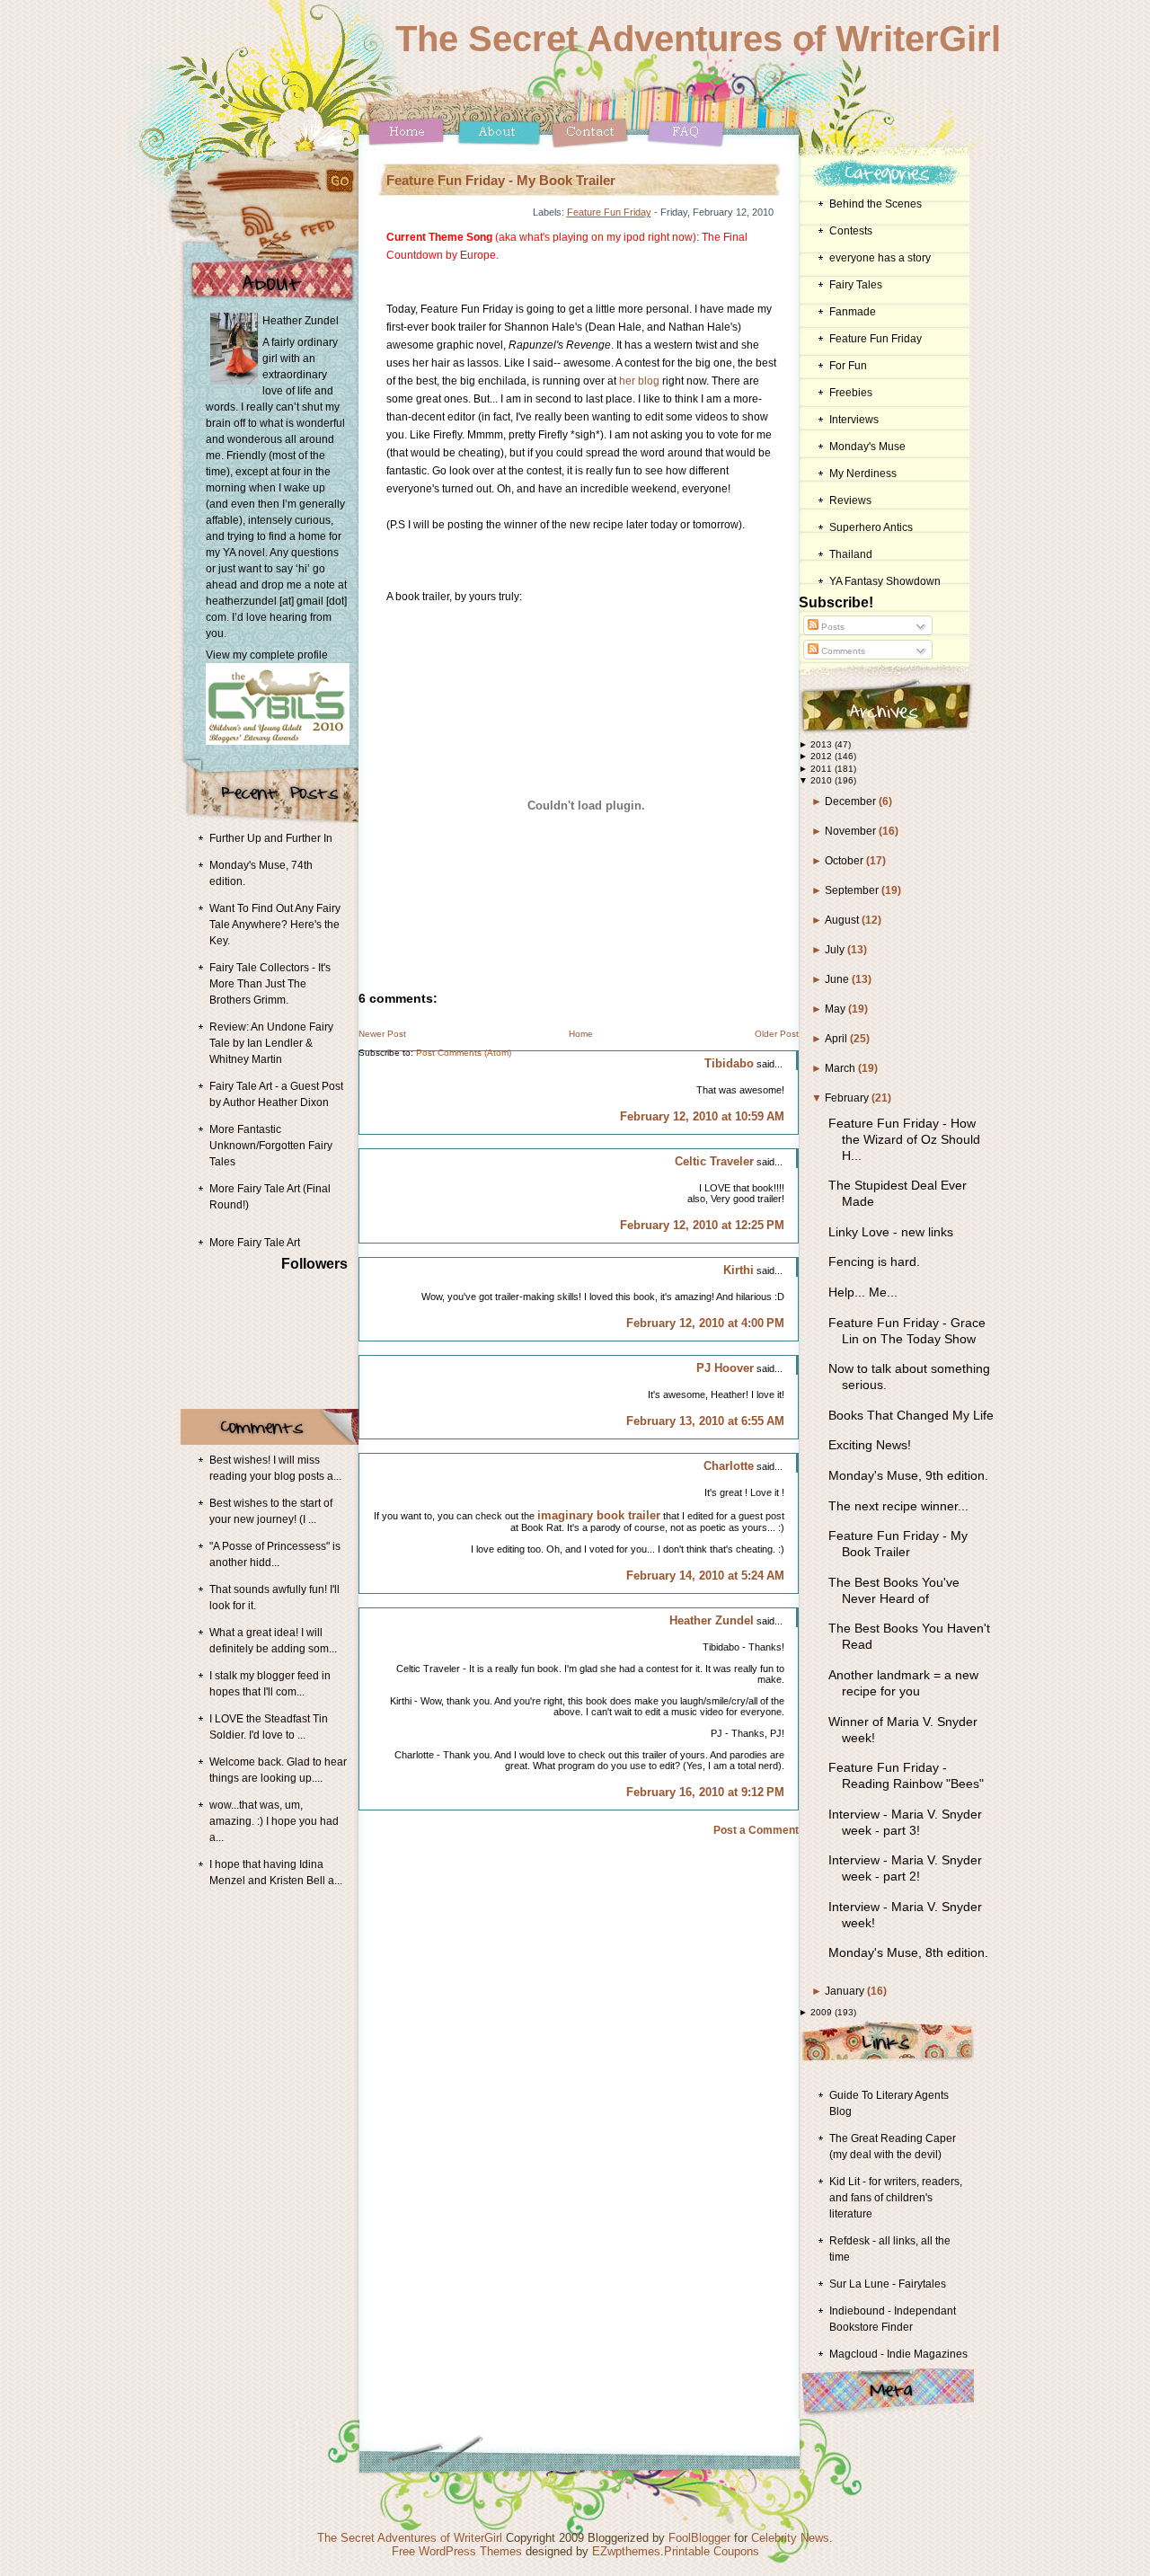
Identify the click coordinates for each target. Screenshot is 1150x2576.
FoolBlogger (699, 2538)
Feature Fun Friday (609, 212)
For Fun (848, 366)
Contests (851, 231)
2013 (823, 744)
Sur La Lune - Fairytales (888, 2284)
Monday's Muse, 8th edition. (908, 1952)
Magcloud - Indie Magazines (898, 2354)
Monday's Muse (867, 447)
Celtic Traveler (714, 1161)
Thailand (851, 554)
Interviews (854, 420)
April (837, 1039)
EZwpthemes (626, 2551)
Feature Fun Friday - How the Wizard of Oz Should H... (904, 1139)
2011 (823, 769)
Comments (842, 651)
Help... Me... (863, 1292)
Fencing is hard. (874, 1261)
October (845, 861)
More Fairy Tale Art (255, 1243)
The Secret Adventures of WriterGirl (698, 39)
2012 (823, 756)
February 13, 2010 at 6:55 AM (705, 1421)
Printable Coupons (712, 2551)
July (836, 950)
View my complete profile (267, 655)
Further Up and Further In (271, 838)
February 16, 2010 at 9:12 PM (705, 1792)
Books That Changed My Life (911, 1415)
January (846, 1991)
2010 (823, 780)
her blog (639, 381)
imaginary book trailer (599, 1515)
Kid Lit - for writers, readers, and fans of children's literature (896, 2198)
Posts (832, 627)
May (836, 1009)
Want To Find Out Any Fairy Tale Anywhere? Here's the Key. (275, 925)
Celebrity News (790, 2538)
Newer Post (382, 1034)
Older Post (777, 1034)
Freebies (851, 393)
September (853, 890)
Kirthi (739, 1270)
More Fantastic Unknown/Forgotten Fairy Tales (271, 1146)
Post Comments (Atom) (464, 1053)
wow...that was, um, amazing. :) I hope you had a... (274, 1821)
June (838, 979)
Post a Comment (756, 1830)
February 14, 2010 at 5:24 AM (705, 1576)
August (843, 920)
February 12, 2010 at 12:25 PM (702, 1225)
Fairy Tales (856, 285)
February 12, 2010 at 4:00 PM (705, 1323)
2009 (823, 2012)
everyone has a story (880, 258)
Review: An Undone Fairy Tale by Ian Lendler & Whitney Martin (271, 1043)
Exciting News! (870, 1445)
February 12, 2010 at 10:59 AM (702, 1116)
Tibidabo (729, 1063)
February (848, 1098)
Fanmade (853, 312)
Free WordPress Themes (457, 2551)
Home (581, 1034)
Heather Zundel (712, 1620)
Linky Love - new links (891, 1232)
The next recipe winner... (898, 1506)
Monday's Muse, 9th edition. (908, 1475)
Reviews (850, 500)
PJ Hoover (725, 1368)
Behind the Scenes (876, 204)
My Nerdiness (863, 474)
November (852, 831)
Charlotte (729, 1466)
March (841, 1068)
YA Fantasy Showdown (885, 581)
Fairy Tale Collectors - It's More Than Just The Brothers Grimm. (270, 984)
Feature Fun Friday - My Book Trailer (501, 180)
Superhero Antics (871, 527)
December (852, 801)
